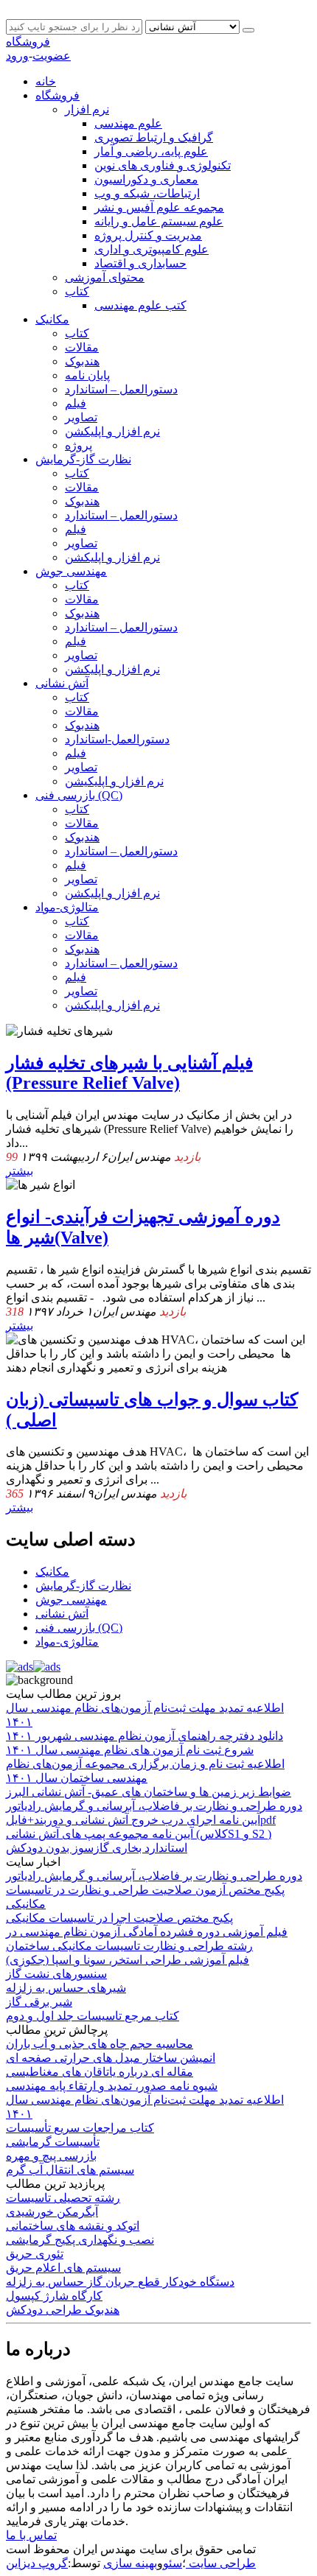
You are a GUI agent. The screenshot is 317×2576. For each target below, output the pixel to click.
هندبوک (82, 361)
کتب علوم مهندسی (140, 305)
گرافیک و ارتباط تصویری (154, 137)
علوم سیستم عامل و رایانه (159, 221)
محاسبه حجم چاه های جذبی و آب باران (100, 2044)
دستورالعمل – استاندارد (121, 389)
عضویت (52, 56)
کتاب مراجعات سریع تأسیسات (80, 2128)
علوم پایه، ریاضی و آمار (151, 151)
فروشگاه (28, 42)
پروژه (79, 445)
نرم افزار (87, 109)
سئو (173, 2563)
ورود (17, 56)
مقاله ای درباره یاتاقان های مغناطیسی (100, 2072)
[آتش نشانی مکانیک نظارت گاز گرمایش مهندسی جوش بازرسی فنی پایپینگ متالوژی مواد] (194, 26)
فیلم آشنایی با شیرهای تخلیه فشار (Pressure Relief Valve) (129, 1073)
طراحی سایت (221, 2563)
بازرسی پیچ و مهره (51, 2156)
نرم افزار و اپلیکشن (112, 431)
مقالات (82, 347)
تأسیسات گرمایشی (53, 2142)
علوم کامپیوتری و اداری (151, 249)
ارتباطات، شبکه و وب (147, 193)
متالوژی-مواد (67, 907)
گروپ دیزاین (37, 2563)
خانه (46, 81)
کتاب (77, 291)
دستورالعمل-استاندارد (117, 739)
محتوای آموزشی (105, 277)
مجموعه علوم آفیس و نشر (159, 207)
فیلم (76, 403)
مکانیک (52, 319)
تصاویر (81, 417)
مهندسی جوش (71, 571)
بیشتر (20, 1171)
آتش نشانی (62, 683)
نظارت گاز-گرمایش (83, 459)
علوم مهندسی (128, 123)
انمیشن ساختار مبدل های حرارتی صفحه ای (111, 2058)
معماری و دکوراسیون (146, 179)
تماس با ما (31, 2535)
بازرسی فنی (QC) (79, 795)
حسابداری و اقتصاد (140, 263)
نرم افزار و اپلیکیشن (114, 781)
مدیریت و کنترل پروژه (148, 235)
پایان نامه (87, 375)
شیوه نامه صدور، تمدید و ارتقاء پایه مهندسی (112, 2086)
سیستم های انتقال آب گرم (70, 2170)
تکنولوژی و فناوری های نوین (163, 165)
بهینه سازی (130, 2563)
